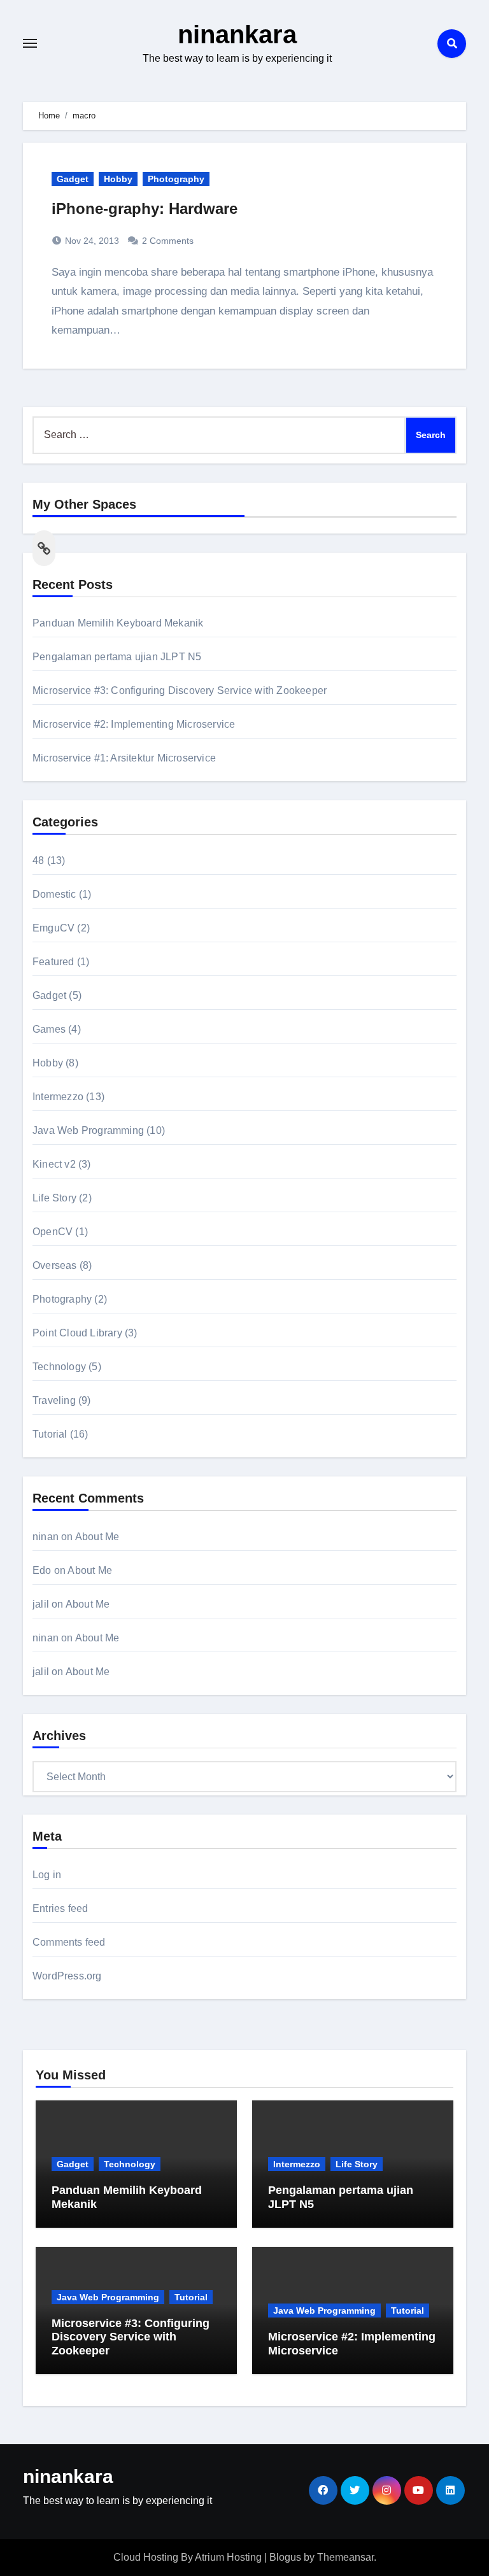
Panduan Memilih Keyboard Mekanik (118, 623)
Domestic (54, 894)
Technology (59, 1367)
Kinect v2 (54, 1164)
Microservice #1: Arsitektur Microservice (124, 758)
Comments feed (69, 1942)
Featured (53, 962)
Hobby (118, 179)
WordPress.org (67, 1976)
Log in (47, 1875)
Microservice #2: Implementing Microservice (134, 724)
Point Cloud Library (77, 1333)
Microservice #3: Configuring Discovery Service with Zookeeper (180, 690)
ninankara (237, 34)
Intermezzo (58, 1097)
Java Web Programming (88, 1130)
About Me (97, 1537)
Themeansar (345, 2557)
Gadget (73, 179)
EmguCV (53, 928)
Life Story (54, 1198)
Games (49, 1029)
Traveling (54, 1400)
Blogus (285, 2557)
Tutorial (50, 1434)
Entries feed (60, 1908)
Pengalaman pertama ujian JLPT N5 (117, 657)
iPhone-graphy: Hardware (145, 209)
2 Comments (168, 241)
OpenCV (53, 1232)
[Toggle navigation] (30, 43)
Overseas (55, 1265)
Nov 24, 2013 (91, 241)
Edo (42, 1570)
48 (38, 860)
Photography (176, 179)
